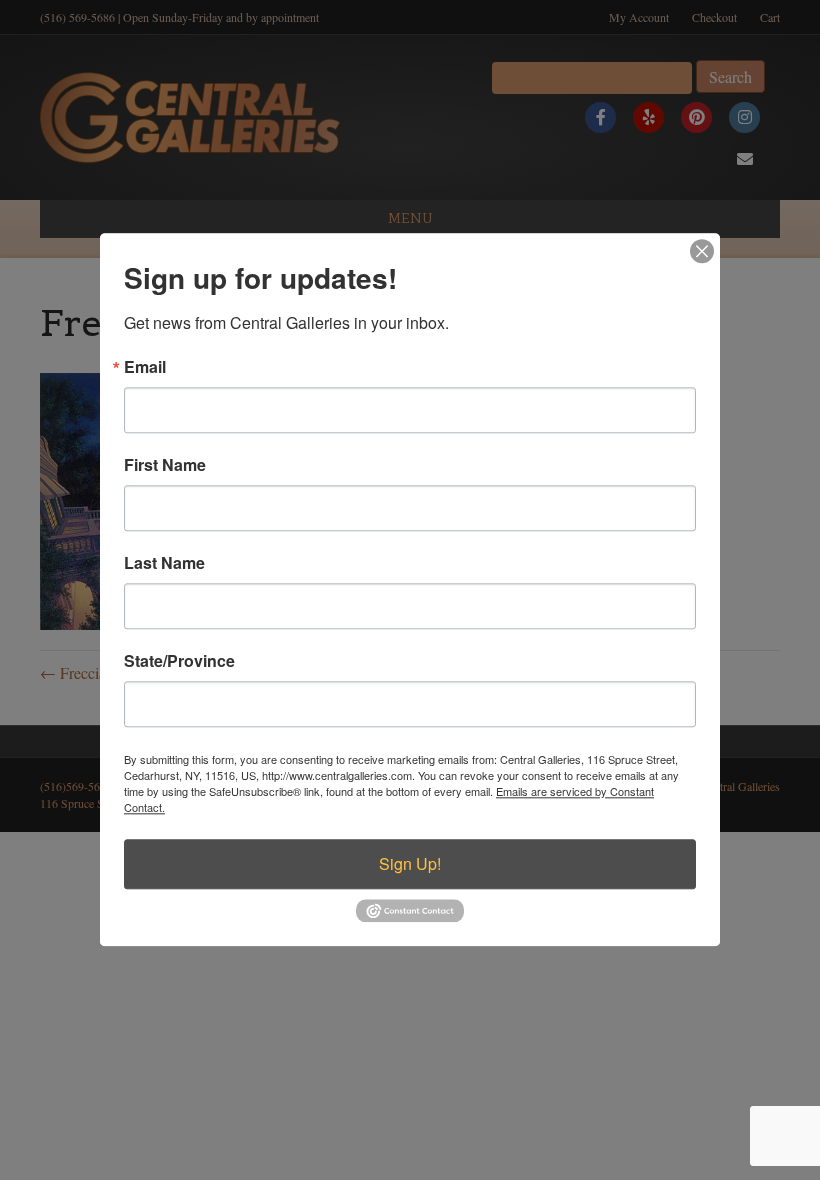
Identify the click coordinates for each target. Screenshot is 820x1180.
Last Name (164, 563)
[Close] (702, 251)
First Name (165, 465)
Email (145, 367)
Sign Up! (410, 863)
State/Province (179, 661)
